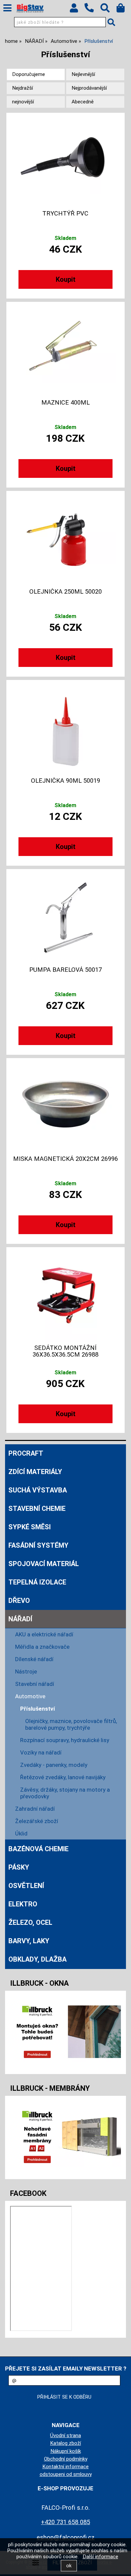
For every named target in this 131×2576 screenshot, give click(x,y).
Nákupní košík (66, 2451)
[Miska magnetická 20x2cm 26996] (65, 1106)
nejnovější (23, 102)
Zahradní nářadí (35, 1809)
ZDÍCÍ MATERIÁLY (35, 1472)
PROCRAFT (26, 1453)
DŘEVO (19, 1601)
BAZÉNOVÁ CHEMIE (38, 1849)
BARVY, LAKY (29, 1941)
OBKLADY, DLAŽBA (37, 1959)
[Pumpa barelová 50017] (66, 917)
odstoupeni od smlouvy (66, 2474)
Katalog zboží (65, 2443)
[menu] (7, 8)
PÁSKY (19, 1867)
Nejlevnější (83, 74)
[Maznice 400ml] (65, 349)
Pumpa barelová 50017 (65, 970)
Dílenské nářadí (34, 1659)
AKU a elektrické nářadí (44, 1634)
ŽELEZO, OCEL (30, 1922)
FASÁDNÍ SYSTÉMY (38, 1545)
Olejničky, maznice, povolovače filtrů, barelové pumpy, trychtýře (71, 1724)
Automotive (30, 1696)
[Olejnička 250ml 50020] (65, 538)
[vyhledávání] (108, 10)
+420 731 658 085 (65, 2522)
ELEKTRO (23, 1904)
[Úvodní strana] (30, 8)
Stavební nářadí (35, 1684)
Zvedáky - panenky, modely (54, 1765)
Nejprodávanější (89, 88)
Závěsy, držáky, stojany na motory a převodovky (65, 1793)
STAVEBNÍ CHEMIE (37, 1509)
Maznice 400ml (65, 403)
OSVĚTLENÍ (26, 1886)
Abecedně (83, 102)
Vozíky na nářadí (41, 1752)
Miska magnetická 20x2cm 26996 (65, 1159)
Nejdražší (23, 88)
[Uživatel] (77, 10)
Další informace (100, 2557)
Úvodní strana (65, 2435)
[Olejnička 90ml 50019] (66, 727)
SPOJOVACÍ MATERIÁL (44, 1564)
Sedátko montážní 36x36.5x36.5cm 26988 (65, 1351)
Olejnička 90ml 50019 (65, 781)
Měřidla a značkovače (42, 1647)
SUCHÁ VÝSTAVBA (38, 1490)
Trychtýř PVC (65, 213)
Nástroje (26, 1671)
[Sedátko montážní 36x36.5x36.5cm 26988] (66, 1295)
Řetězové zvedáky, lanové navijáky (63, 1777)
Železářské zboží (37, 1821)
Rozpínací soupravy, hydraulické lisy (65, 1740)
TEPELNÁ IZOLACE (37, 1582)
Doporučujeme (29, 74)
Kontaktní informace (65, 2467)
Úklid (21, 1833)
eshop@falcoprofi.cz (66, 2537)
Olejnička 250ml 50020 (65, 592)
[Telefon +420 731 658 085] (92, 13)
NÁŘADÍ (20, 1619)
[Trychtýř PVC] (65, 160)
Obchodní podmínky (66, 2459)
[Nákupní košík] (124, 10)
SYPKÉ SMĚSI (30, 1527)
